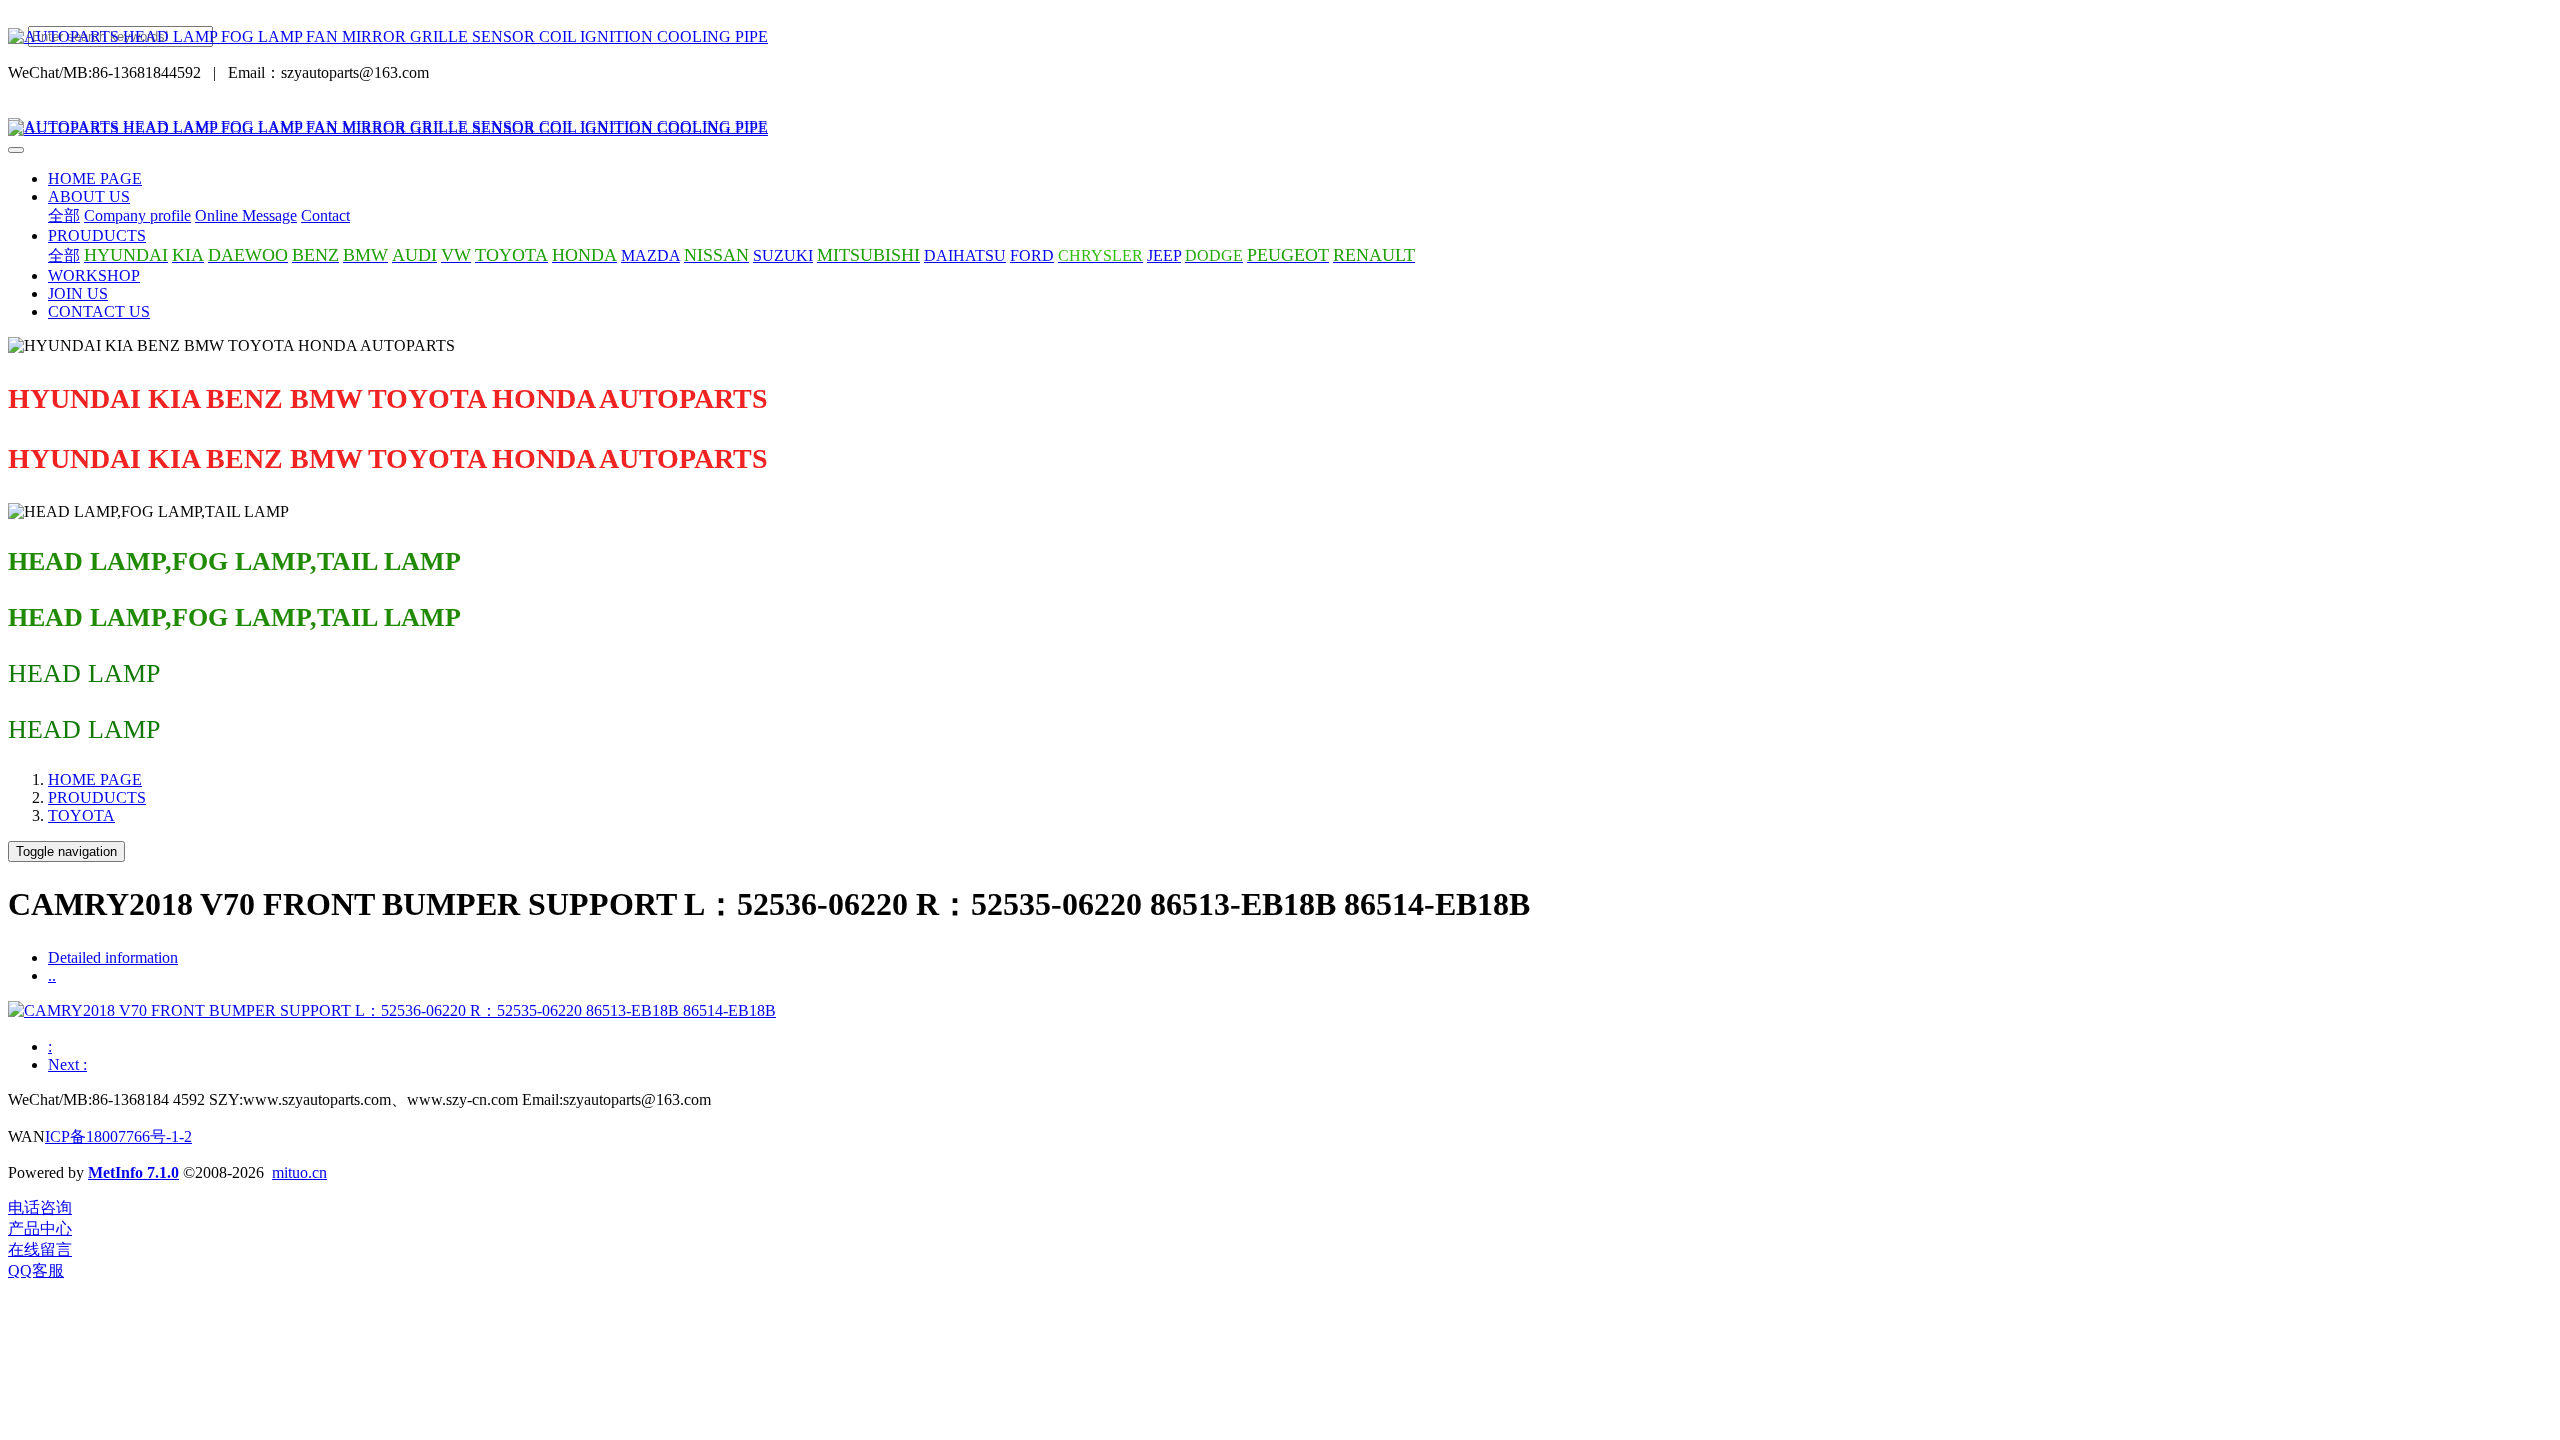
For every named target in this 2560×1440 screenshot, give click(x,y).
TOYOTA (81, 815)
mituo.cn (299, 1172)
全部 (64, 215)
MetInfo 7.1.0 (133, 1172)
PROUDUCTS (97, 797)
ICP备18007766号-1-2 (118, 1136)
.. (52, 975)
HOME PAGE (95, 178)
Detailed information (113, 957)
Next (67, 1064)
